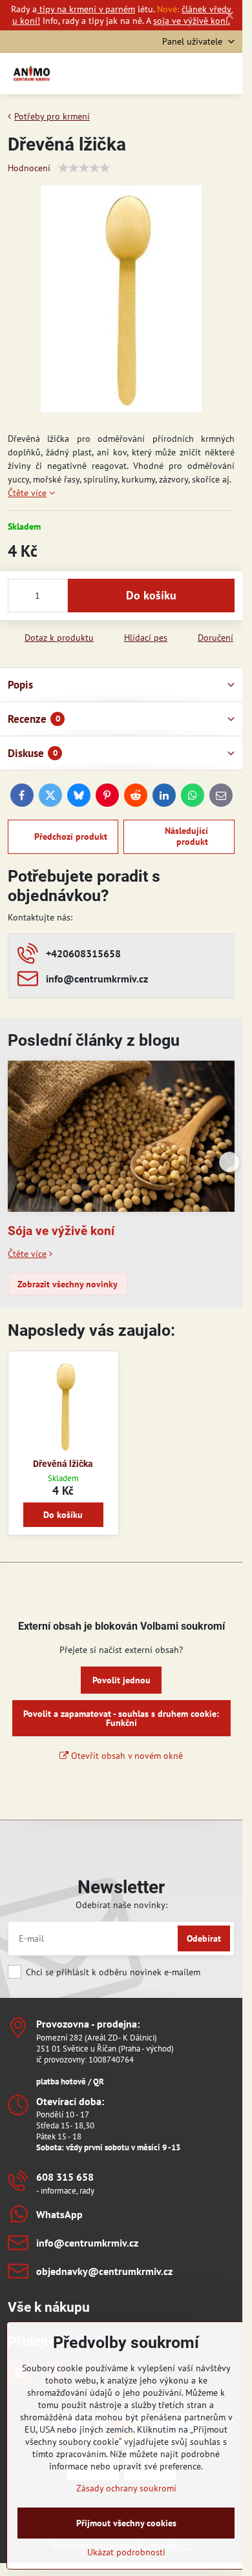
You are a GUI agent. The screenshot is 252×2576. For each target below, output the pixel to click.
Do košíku (151, 595)
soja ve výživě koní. (192, 21)
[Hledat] (165, 74)
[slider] (84, 168)
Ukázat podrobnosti (126, 2552)
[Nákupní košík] (196, 74)
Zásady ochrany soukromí (126, 2488)
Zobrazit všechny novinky (68, 1284)
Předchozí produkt (71, 836)
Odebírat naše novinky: (121, 1905)
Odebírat (204, 1938)
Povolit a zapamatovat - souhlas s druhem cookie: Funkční (121, 1718)
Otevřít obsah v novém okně (126, 1756)
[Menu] (227, 74)
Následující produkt (186, 836)
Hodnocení (29, 168)
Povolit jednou (121, 1680)
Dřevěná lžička (63, 1464)
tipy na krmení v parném (86, 9)
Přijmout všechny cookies (126, 2523)
